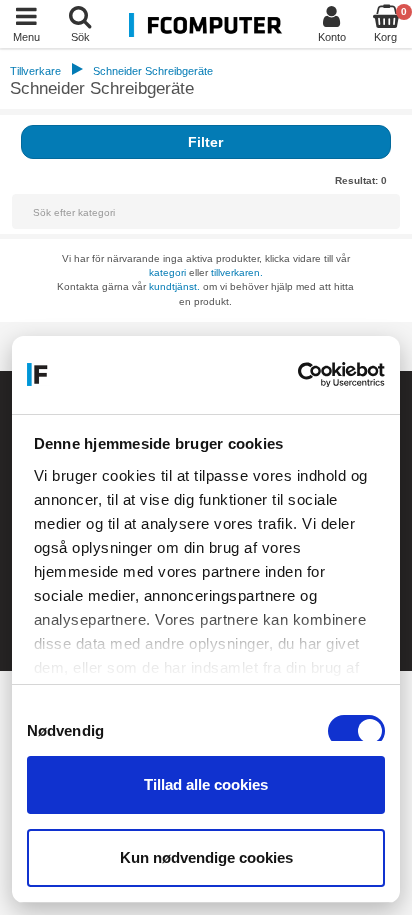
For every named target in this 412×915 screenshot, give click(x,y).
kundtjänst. (174, 286)
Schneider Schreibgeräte (153, 71)
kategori (167, 272)
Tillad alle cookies (206, 784)
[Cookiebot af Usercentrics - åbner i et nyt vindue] (297, 375)
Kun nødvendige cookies (206, 857)
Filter (205, 142)
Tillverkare (35, 71)
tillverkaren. (237, 272)
